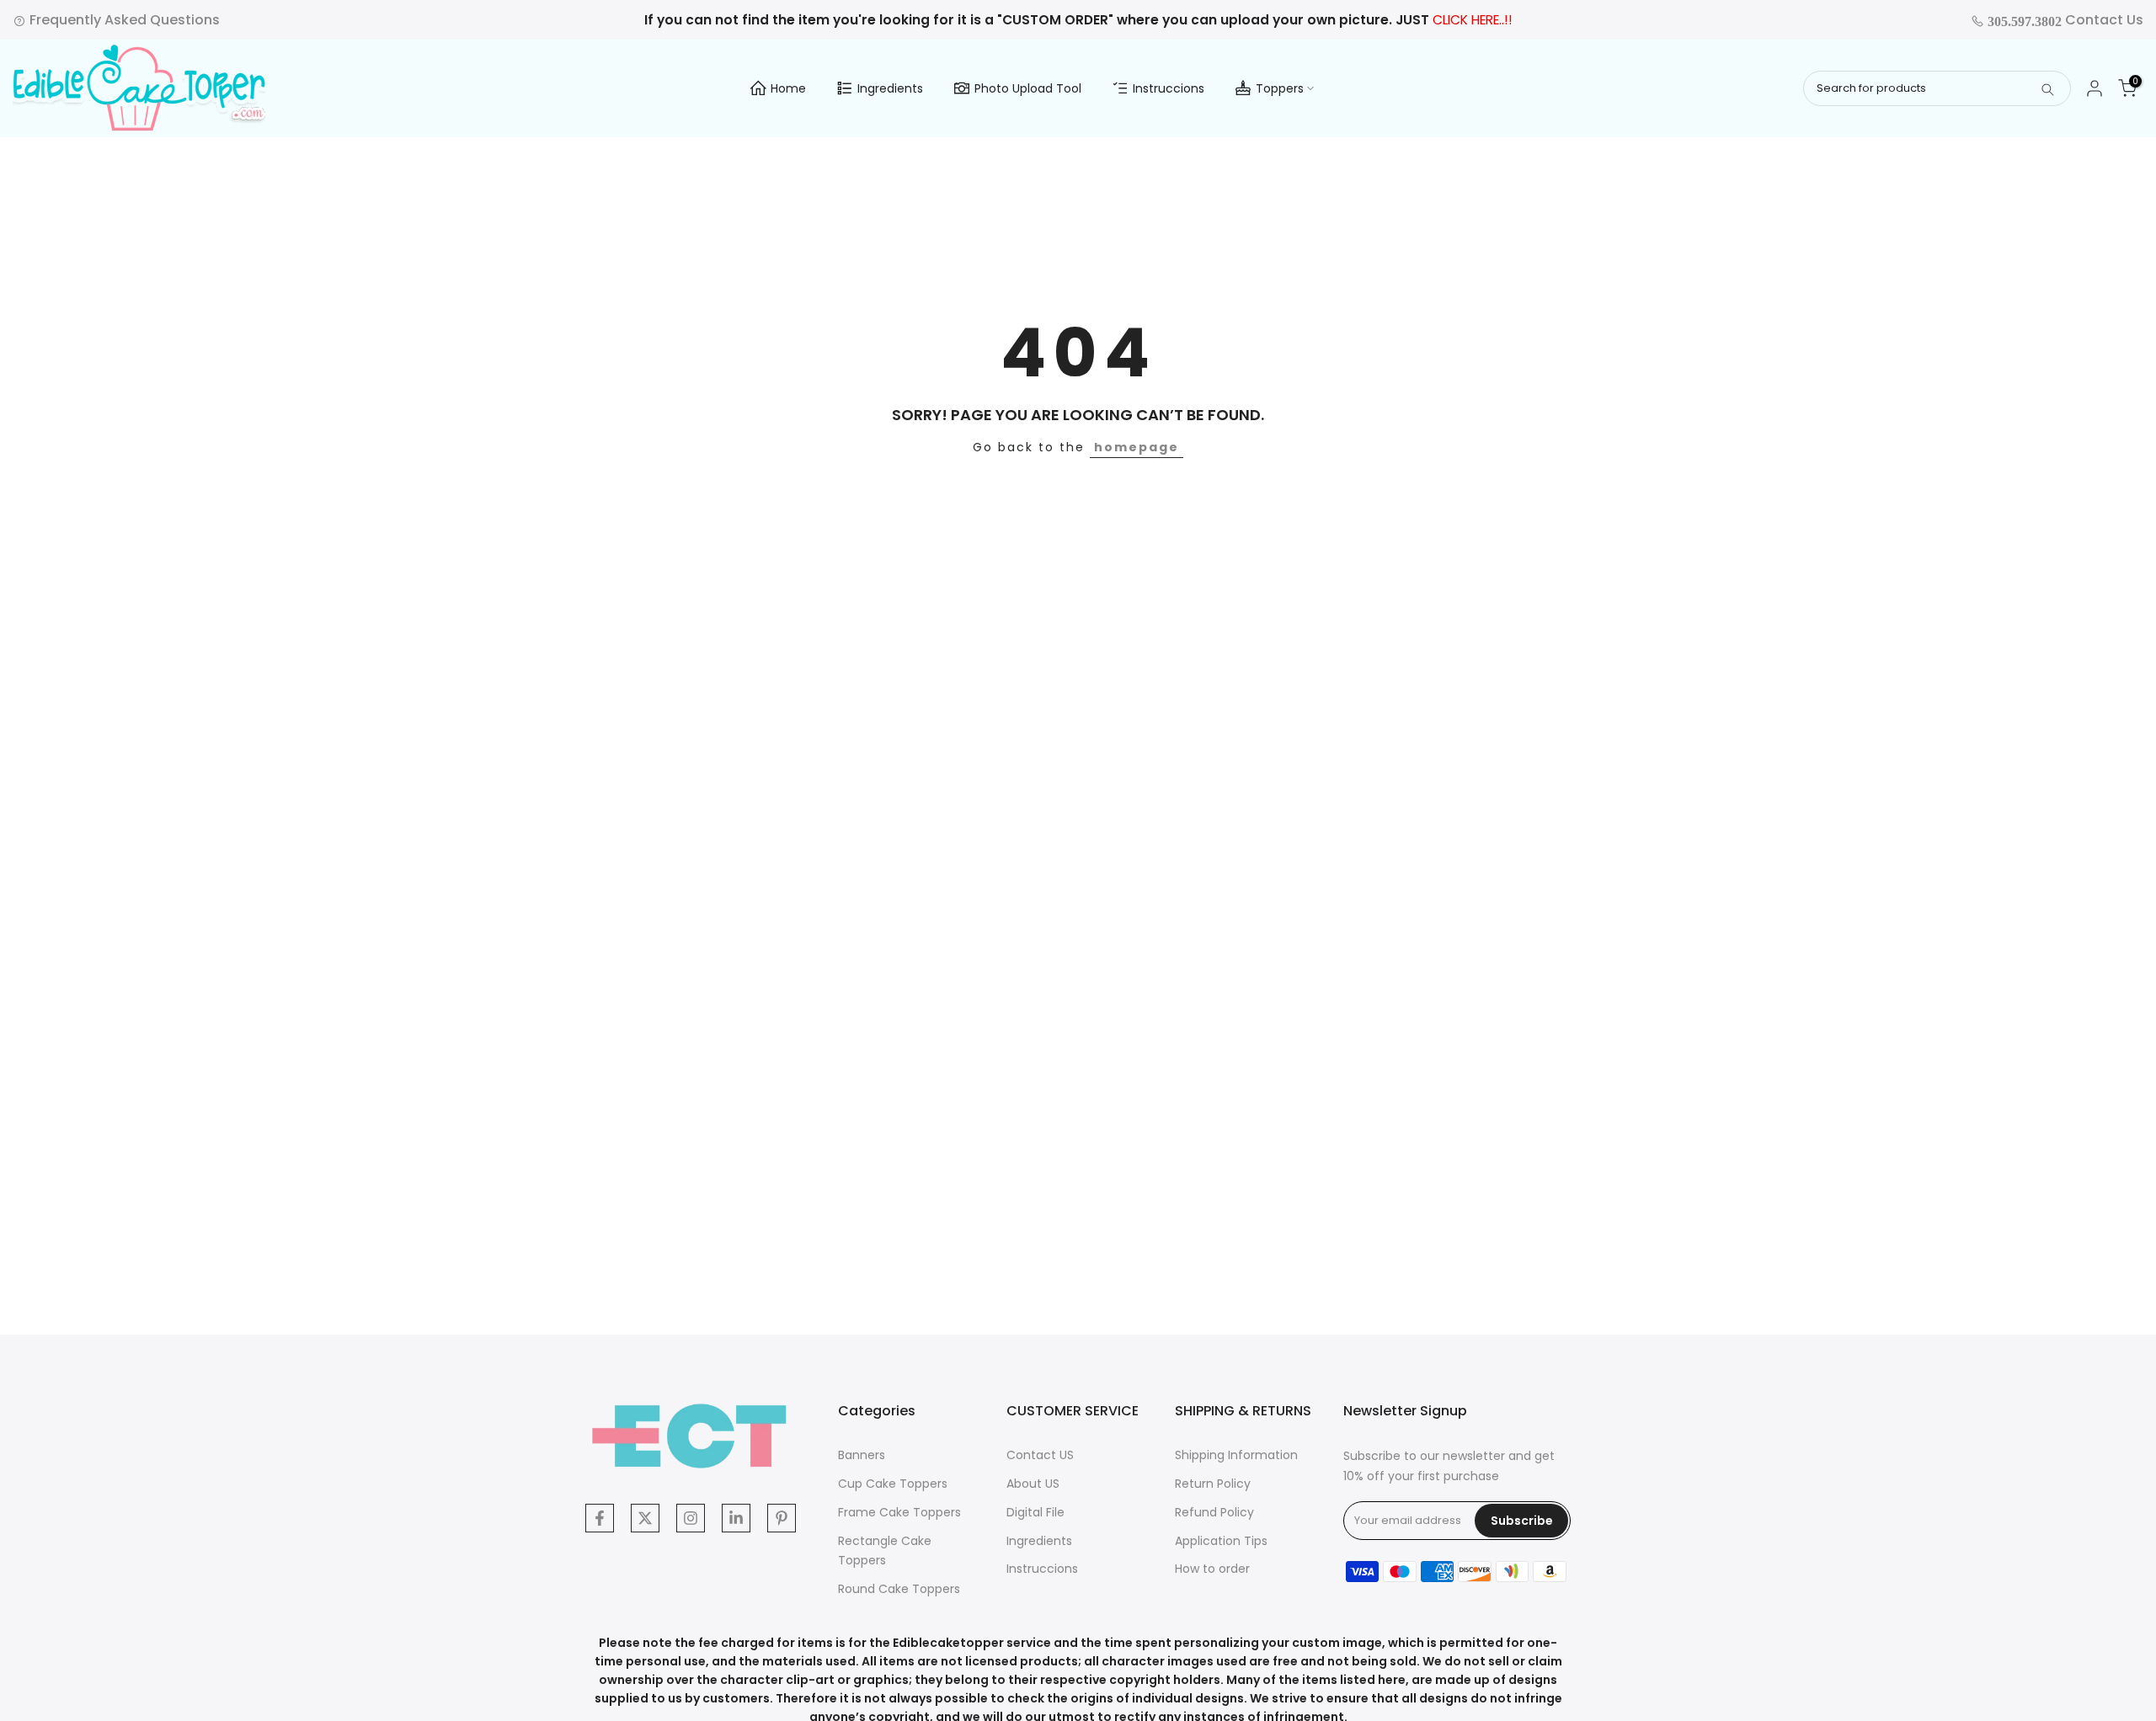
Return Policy (1213, 1484)
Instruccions (1169, 88)
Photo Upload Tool (1028, 88)
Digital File (1035, 1512)
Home (788, 88)
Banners (862, 1455)
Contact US (1040, 1455)
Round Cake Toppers (899, 1589)
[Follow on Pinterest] (782, 1518)
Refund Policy (1214, 1512)
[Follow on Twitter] (645, 1518)
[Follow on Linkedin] (736, 1518)
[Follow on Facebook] (600, 1518)
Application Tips (1221, 1541)
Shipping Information (1236, 1455)
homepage (1137, 447)
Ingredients (890, 88)
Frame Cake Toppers (899, 1512)
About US (1033, 1484)
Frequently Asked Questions (123, 20)
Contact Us (2064, 20)
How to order (1212, 1569)
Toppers (1280, 88)
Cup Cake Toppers (893, 1484)
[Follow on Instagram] (691, 1518)
